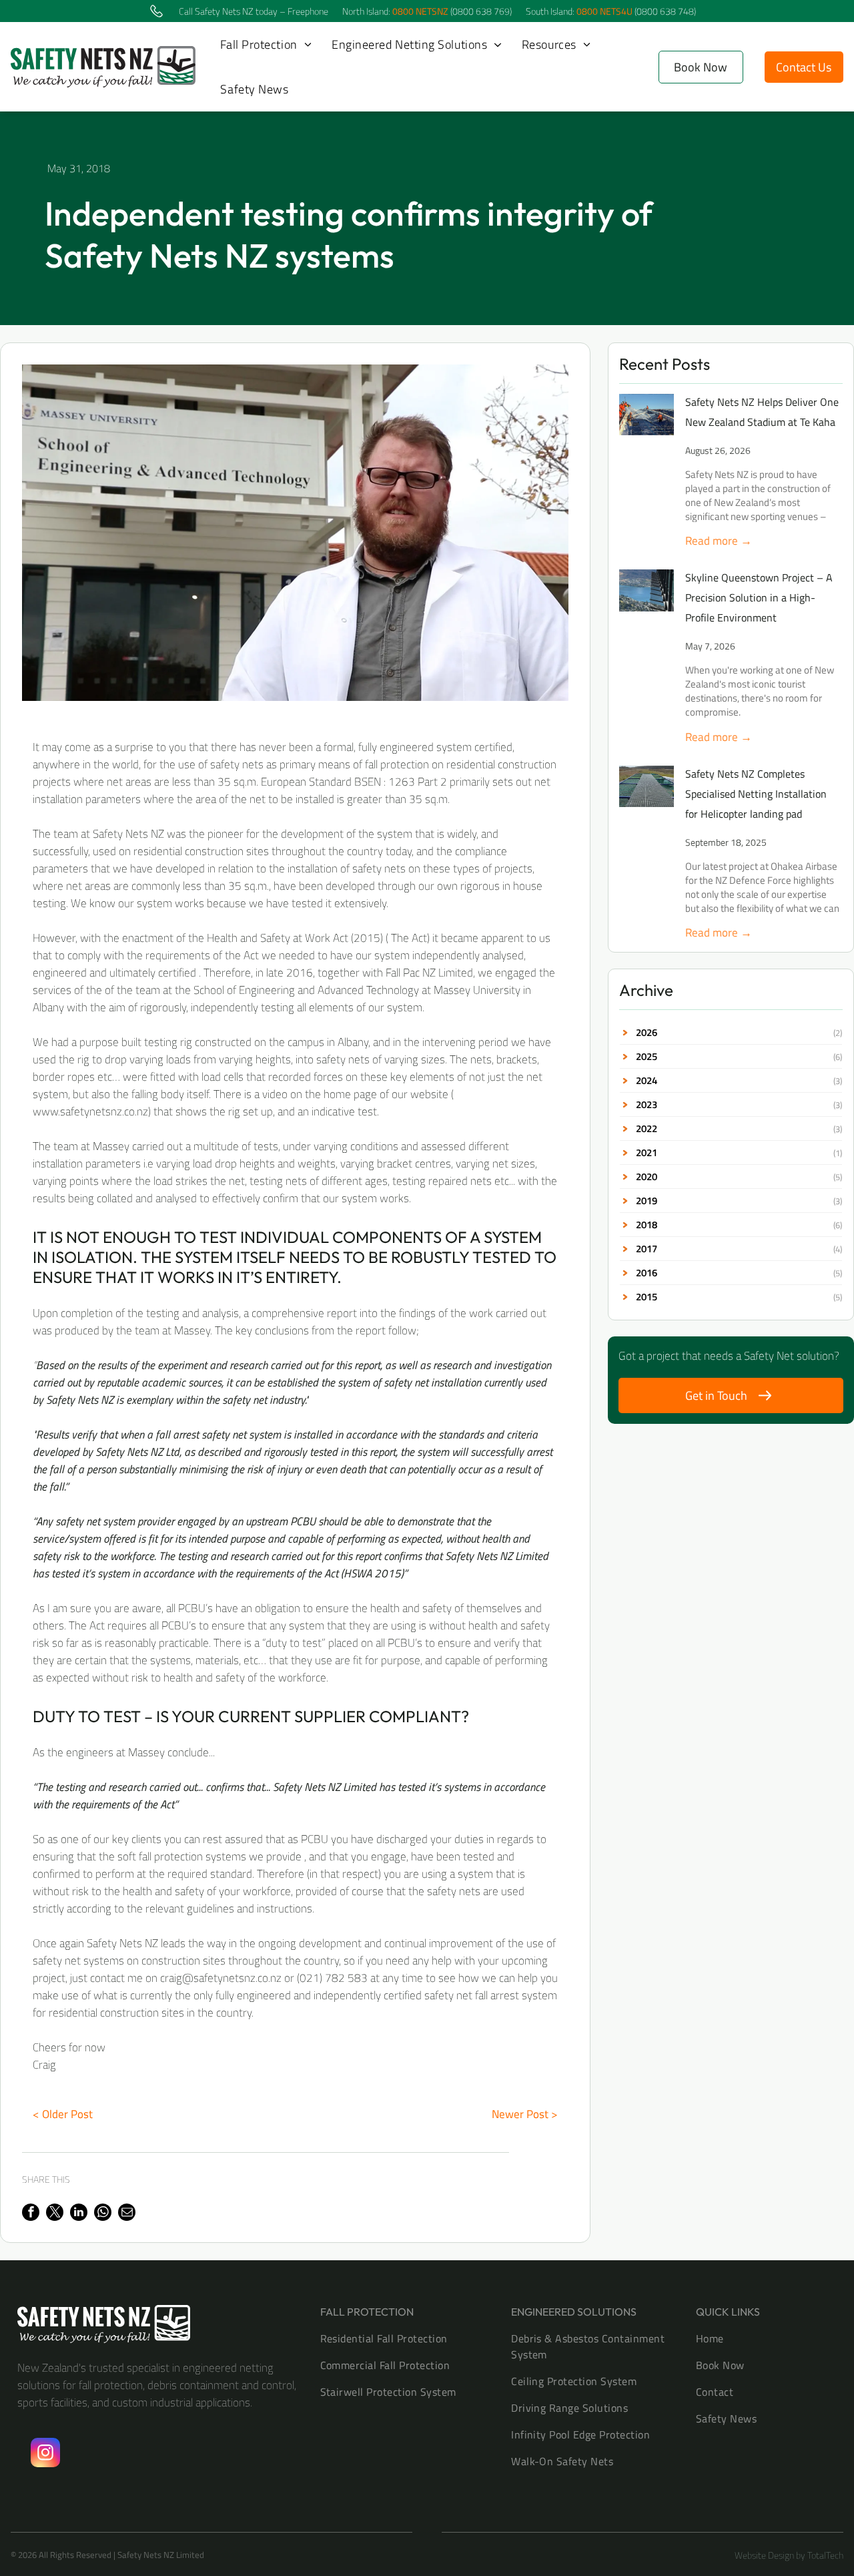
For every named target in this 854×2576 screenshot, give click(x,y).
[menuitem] (266, 44)
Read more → (719, 541)
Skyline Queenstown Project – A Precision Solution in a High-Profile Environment (759, 597)
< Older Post (63, 2114)
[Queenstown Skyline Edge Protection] (647, 590)
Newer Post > (525, 2114)
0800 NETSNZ (420, 11)
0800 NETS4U (604, 11)
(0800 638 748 (664, 11)
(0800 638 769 (480, 11)
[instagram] (45, 2454)
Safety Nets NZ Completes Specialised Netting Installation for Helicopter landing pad (756, 794)
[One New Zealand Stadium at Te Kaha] (647, 415)
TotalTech (825, 2555)
